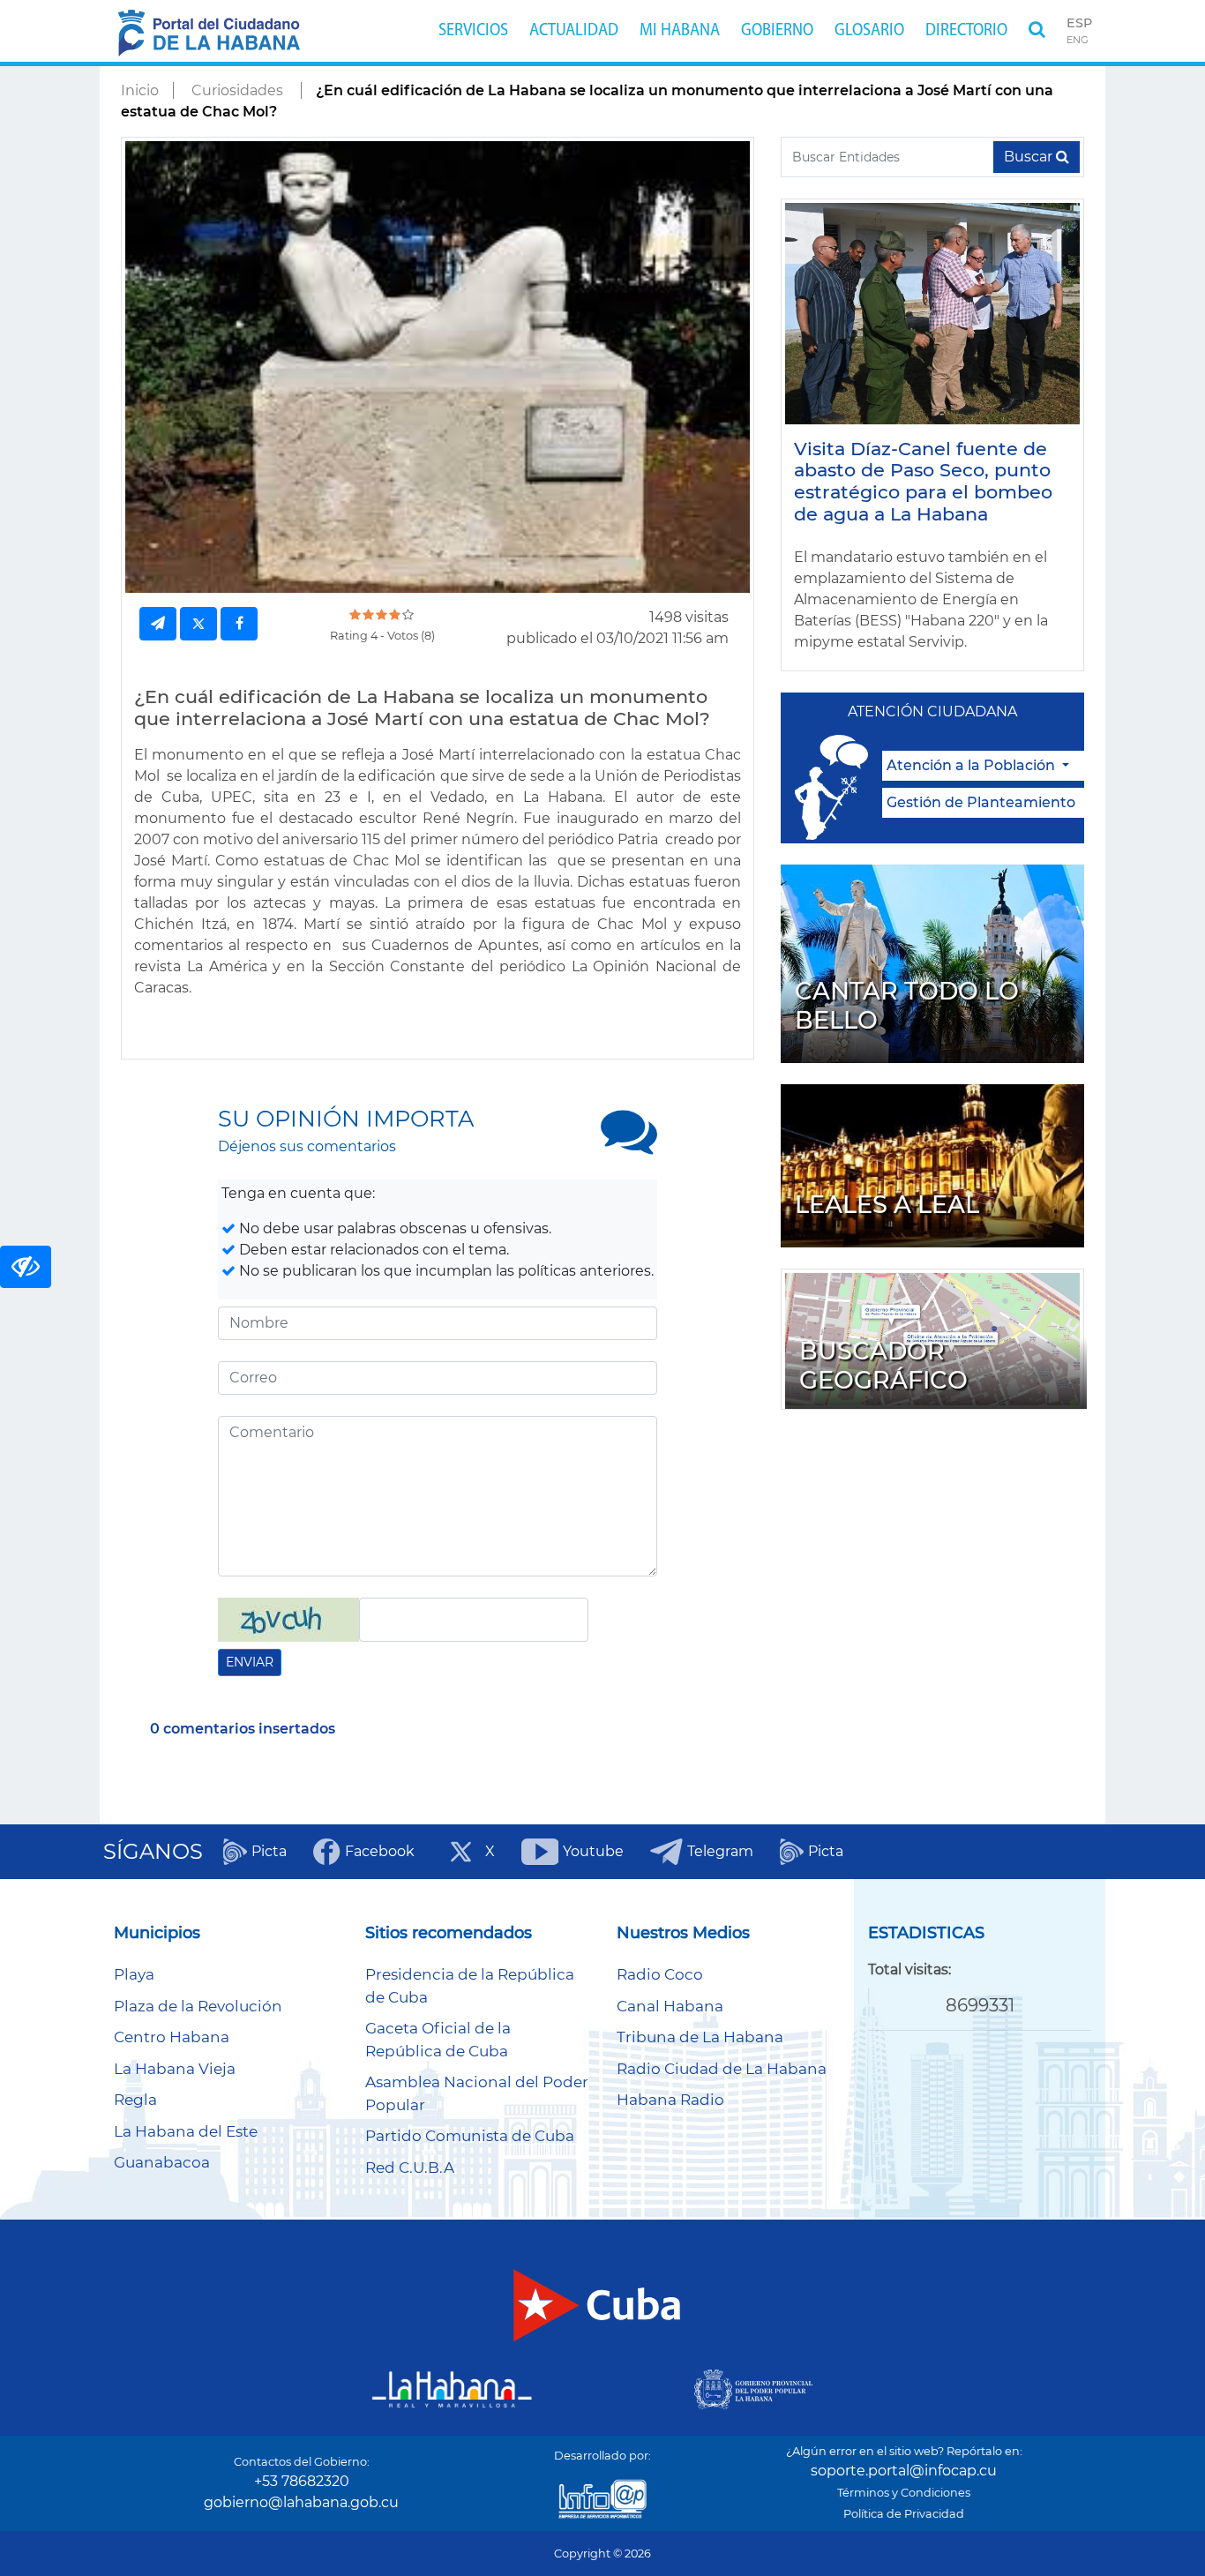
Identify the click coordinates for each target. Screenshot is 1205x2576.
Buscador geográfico (883, 1366)
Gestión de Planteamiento (981, 802)
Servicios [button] (473, 31)
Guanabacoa (162, 2162)
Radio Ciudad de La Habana (722, 2069)
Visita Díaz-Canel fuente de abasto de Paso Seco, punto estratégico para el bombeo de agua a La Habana (923, 482)
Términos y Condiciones (904, 2493)
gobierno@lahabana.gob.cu (301, 2502)
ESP (1079, 23)
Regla (135, 2100)
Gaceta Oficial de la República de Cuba (438, 2040)
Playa (134, 1974)
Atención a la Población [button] (973, 765)
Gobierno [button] (777, 31)
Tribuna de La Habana (700, 2037)
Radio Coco (660, 1974)
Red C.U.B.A (410, 2168)
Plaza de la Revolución (198, 2006)
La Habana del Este (186, 2131)
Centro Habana (172, 2037)
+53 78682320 (302, 2481)
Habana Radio (670, 2100)
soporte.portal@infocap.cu (904, 2471)
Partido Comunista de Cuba (470, 2136)
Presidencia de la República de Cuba (470, 1986)
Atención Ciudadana (932, 711)
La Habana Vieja (175, 2069)
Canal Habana (670, 2006)
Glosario (869, 31)
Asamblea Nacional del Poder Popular (477, 2093)
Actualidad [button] (574, 31)
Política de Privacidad (904, 2514)
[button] (1037, 31)
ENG (1078, 40)
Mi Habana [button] (680, 31)
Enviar (250, 1662)
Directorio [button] (966, 31)
